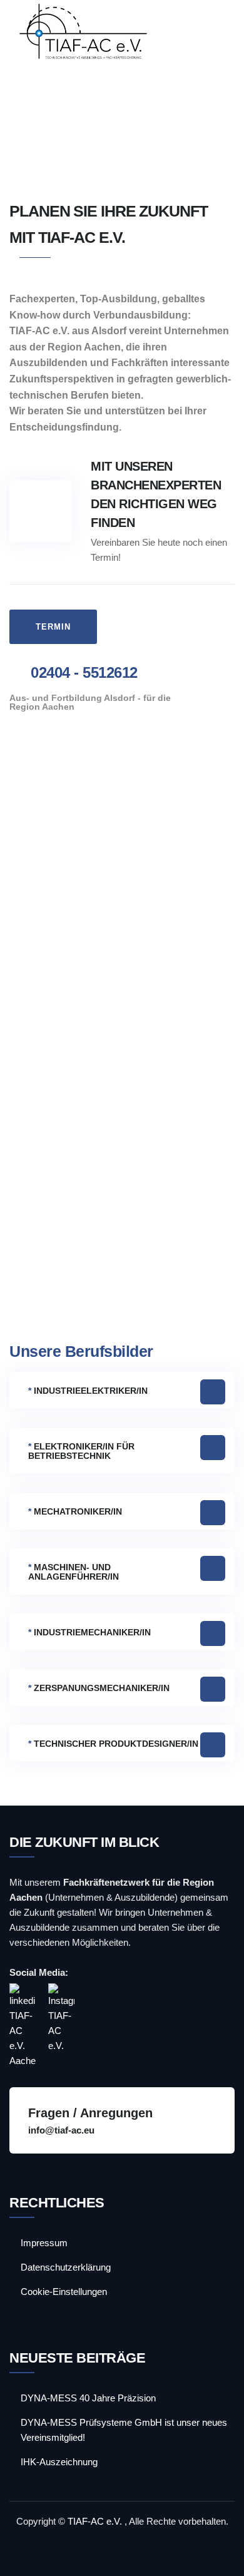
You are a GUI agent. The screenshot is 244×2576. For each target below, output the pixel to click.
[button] (122, 1390)
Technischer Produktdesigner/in (113, 1744)
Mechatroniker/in (75, 1511)
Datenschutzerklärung (66, 2267)
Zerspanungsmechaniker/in (99, 1688)
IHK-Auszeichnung (59, 2462)
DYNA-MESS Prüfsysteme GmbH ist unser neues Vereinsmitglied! (124, 2430)
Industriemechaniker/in (89, 1632)
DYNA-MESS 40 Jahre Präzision (88, 2398)
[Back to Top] (217, 2556)
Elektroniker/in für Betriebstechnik (81, 1451)
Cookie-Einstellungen (64, 2292)
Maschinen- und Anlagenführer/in (74, 1572)
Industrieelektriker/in (88, 1391)
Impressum (44, 2243)
